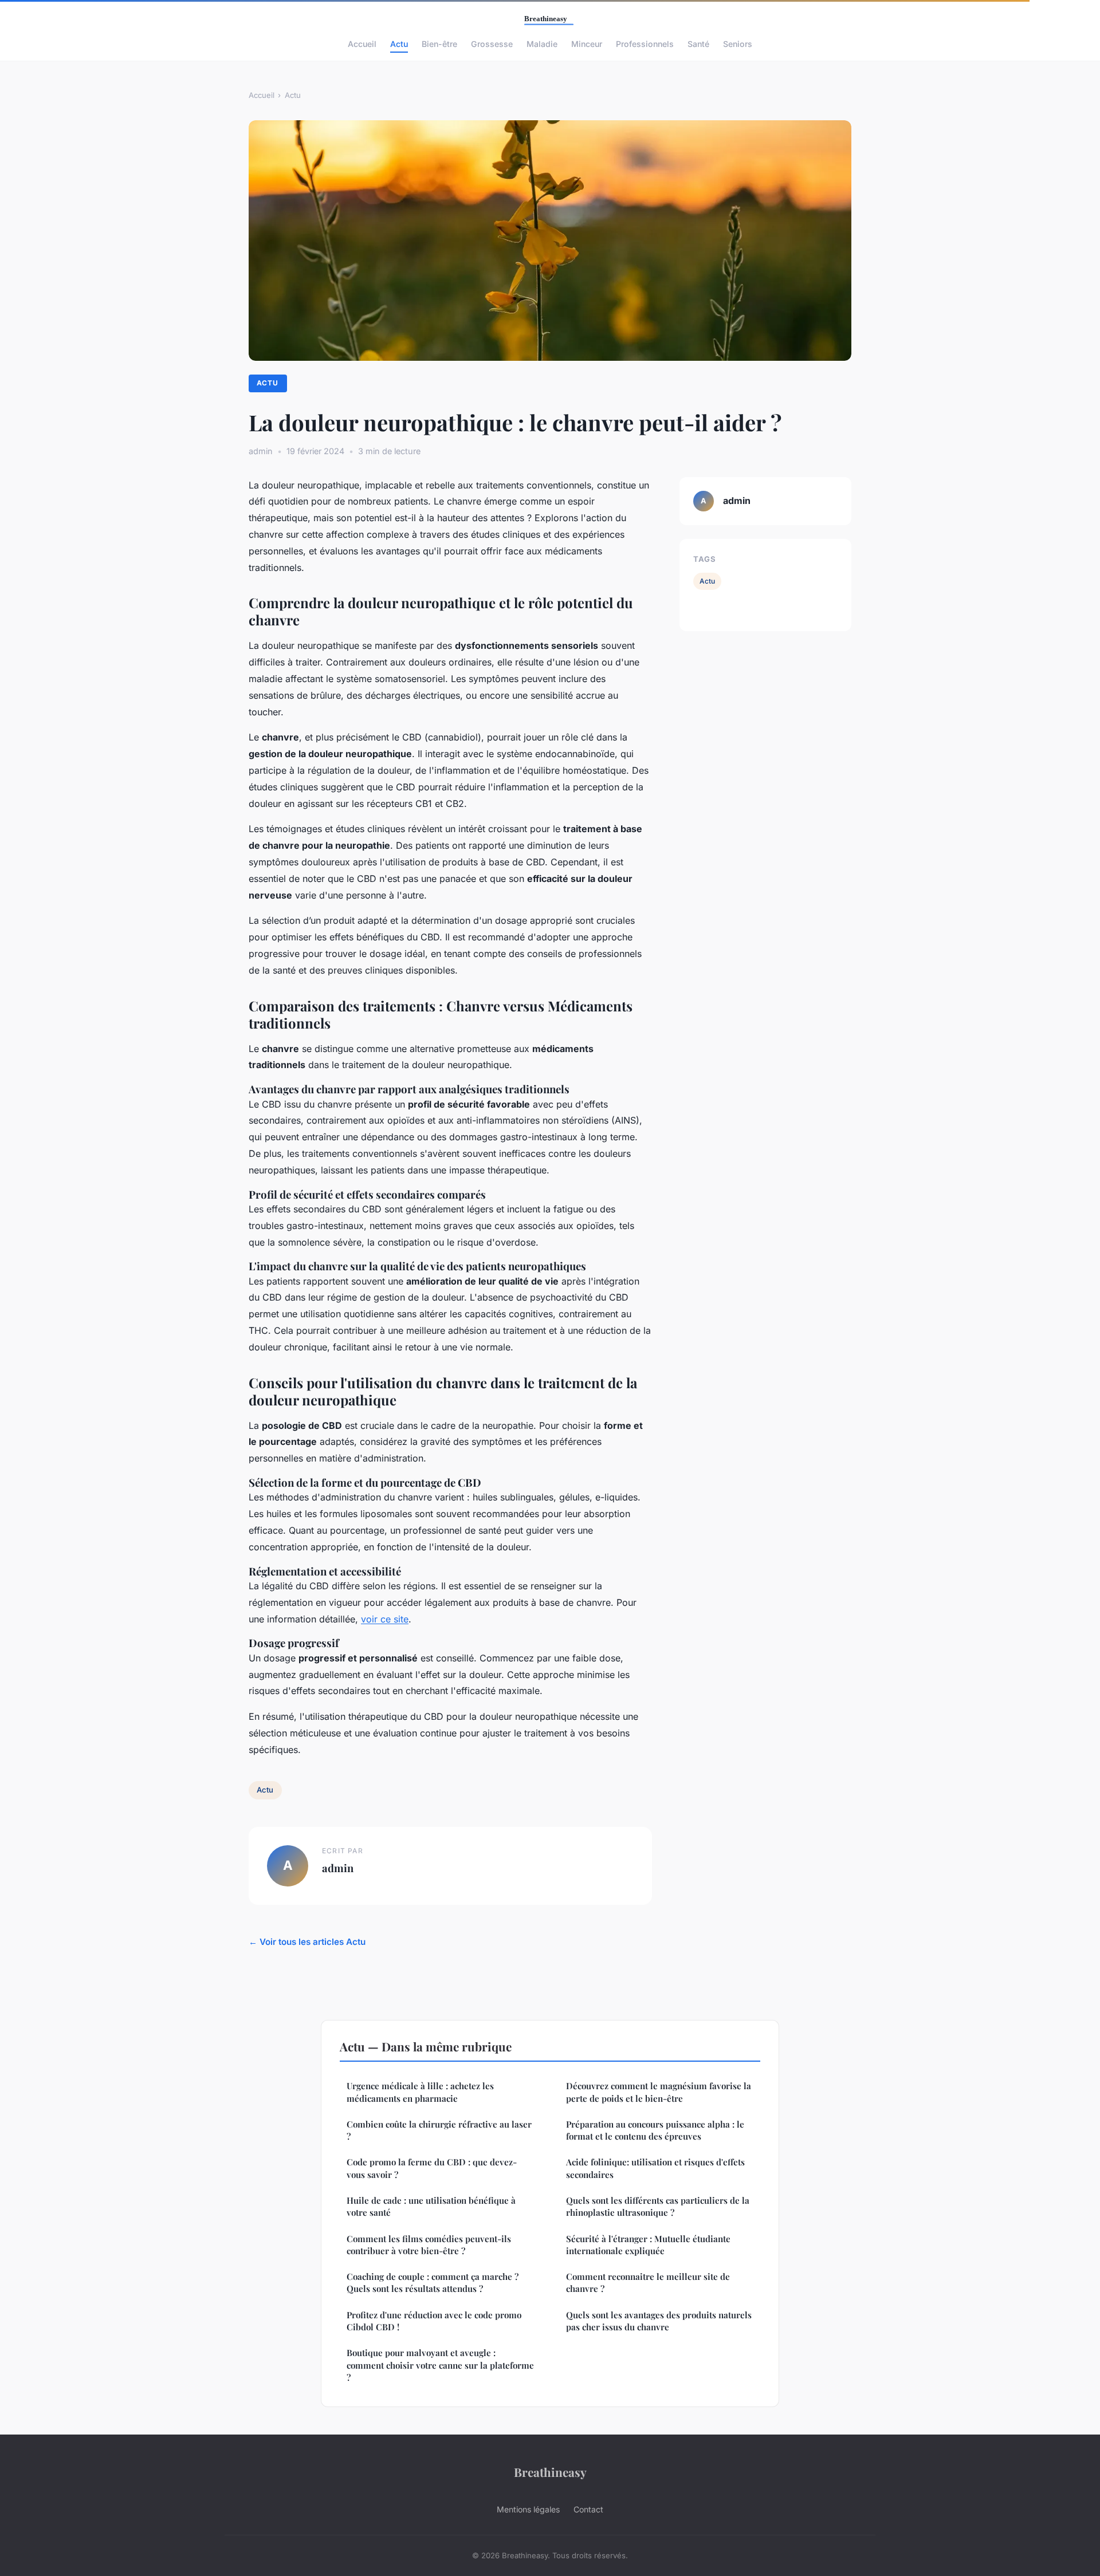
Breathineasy (550, 2472)
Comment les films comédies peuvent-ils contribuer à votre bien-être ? (429, 2245)
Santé (698, 44)
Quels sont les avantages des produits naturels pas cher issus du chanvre (659, 2321)
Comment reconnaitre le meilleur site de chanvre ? (648, 2282)
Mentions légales (528, 2509)
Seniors (738, 44)
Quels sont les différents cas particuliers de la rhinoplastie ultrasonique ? (658, 2206)
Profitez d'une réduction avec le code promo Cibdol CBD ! (434, 2321)
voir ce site (385, 1619)
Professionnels (645, 44)
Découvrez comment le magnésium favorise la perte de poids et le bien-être (659, 2092)
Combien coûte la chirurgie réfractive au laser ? (439, 2130)
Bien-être (439, 44)
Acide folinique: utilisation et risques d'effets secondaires (655, 2168)
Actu (399, 44)
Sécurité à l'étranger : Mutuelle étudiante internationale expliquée (648, 2245)
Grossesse (492, 44)
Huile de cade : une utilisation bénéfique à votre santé (431, 2206)
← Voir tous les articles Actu (307, 1942)
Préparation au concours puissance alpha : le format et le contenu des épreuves (655, 2130)
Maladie (542, 44)
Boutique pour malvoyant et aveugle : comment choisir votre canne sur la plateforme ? (440, 2365)
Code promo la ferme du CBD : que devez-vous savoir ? (432, 2168)
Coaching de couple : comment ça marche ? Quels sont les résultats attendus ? (433, 2282)
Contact (588, 2509)
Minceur (587, 44)
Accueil (362, 44)
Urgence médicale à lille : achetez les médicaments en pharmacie (420, 2092)
